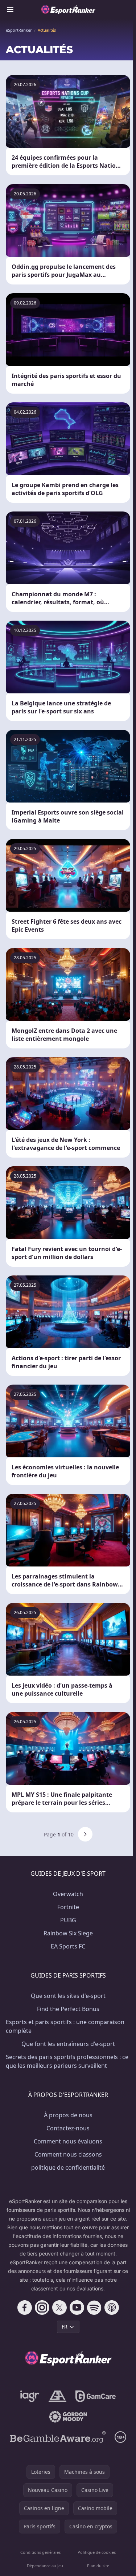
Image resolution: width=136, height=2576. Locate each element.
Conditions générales (40, 2552)
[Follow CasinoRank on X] (59, 2308)
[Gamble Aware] (58, 2437)
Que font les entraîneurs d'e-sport (68, 2044)
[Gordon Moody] (68, 2417)
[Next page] (85, 1834)
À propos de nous (68, 2115)
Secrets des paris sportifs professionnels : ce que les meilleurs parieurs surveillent (67, 2061)
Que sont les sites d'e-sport (68, 1996)
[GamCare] (96, 2396)
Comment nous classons (68, 2154)
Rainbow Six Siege (68, 1933)
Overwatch (68, 1894)
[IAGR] (30, 2396)
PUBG (68, 1920)
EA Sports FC (68, 1946)
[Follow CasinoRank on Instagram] (42, 2308)
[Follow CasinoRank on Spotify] (94, 2308)
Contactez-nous (68, 2128)
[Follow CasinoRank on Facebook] (25, 2308)
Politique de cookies (97, 2552)
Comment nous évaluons (68, 2141)
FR (65, 2327)
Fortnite (68, 1907)
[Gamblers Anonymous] (57, 2396)
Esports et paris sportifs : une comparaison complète (65, 2026)
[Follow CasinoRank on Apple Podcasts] (112, 2308)
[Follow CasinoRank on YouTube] (77, 2308)
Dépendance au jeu (45, 2566)
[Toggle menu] (10, 9)
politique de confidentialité (68, 2167)
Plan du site (98, 2566)
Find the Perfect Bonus (68, 2009)
